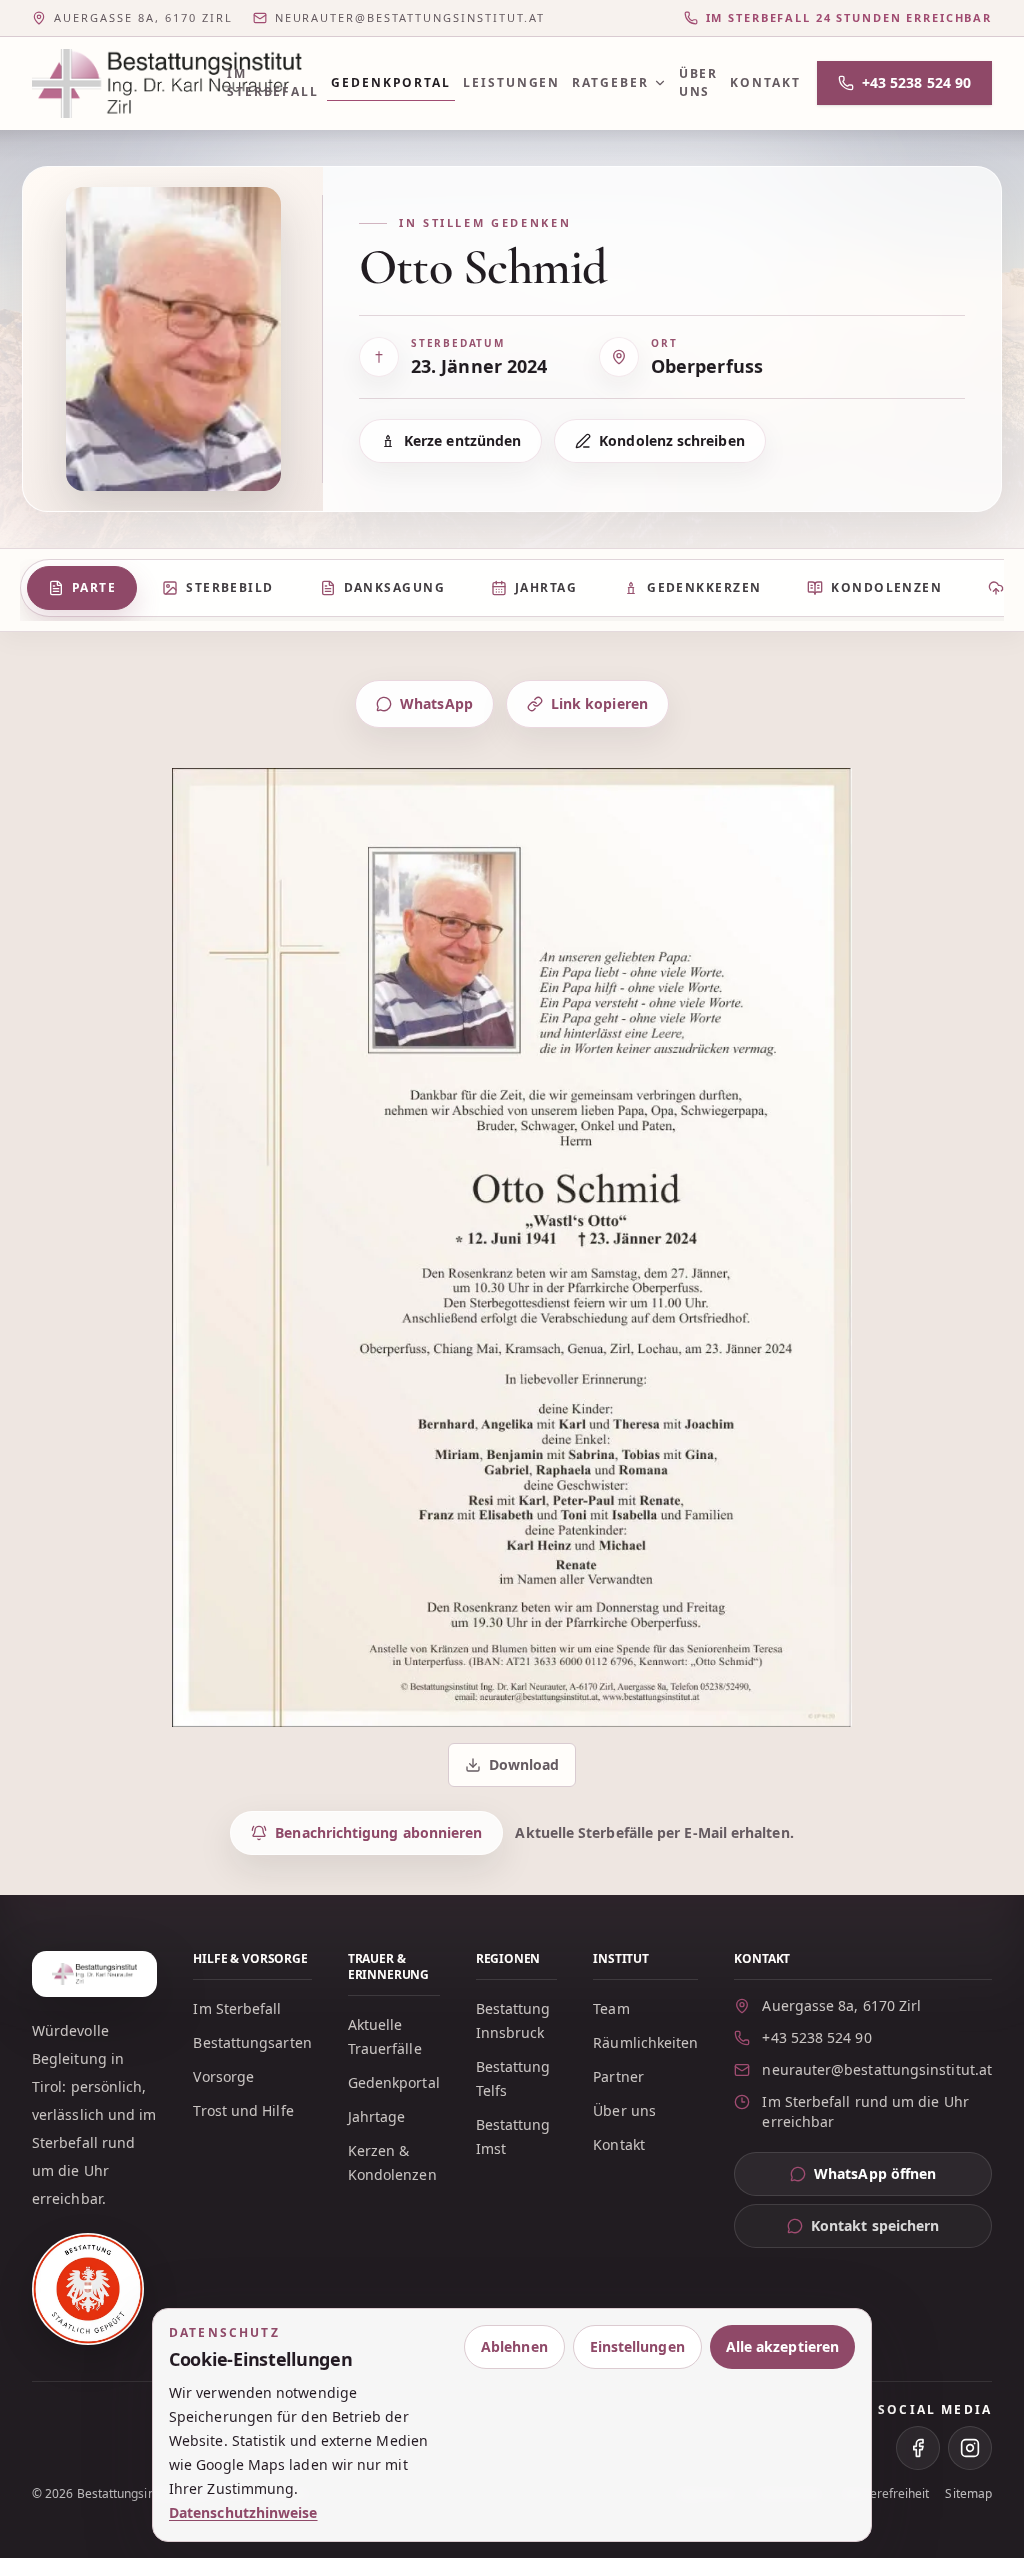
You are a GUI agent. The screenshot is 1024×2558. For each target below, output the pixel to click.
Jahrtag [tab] (546, 587)
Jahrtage (377, 2116)
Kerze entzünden (462, 440)
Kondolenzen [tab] (886, 587)
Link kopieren (599, 703)
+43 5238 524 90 (916, 82)
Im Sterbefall (273, 82)
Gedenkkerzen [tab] (704, 587)
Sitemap (968, 2494)
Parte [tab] (94, 587)
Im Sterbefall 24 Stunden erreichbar (849, 17)
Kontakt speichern (875, 2225)
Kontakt (765, 82)
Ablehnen (514, 2346)
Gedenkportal (391, 82)
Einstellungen (637, 2346)
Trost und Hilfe (243, 2110)
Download (514, 1769)
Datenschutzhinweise (243, 2512)
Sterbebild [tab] (229, 587)
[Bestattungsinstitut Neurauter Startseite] (117, 83)
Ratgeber (610, 82)
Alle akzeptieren (782, 2346)
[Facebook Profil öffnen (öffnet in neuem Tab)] (918, 2448)
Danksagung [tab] (394, 587)
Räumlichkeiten (645, 2042)
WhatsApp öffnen (903, 2178)
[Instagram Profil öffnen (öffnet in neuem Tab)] (970, 2448)
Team (611, 2008)
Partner (618, 2076)
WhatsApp (436, 703)
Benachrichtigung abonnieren (378, 1832)
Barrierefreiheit (885, 2494)
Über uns (699, 82)
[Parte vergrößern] (512, 1247)
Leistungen (511, 82)
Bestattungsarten (252, 2042)
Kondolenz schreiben (672, 440)
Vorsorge (223, 2076)
